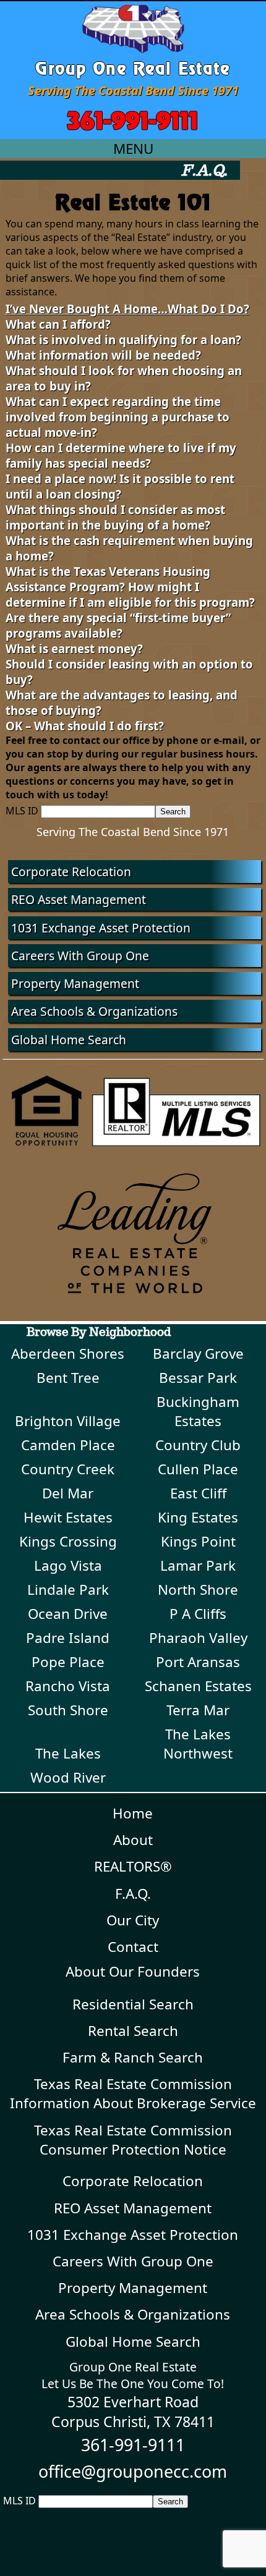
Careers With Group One (80, 956)
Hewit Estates (68, 1517)
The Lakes (68, 1753)
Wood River (68, 1777)
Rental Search (133, 2031)
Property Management (75, 983)
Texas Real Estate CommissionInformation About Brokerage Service (133, 2093)
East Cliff (198, 1493)
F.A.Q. (133, 1894)
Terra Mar (198, 1710)
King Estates (198, 1517)
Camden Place (68, 1445)
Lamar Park (198, 1565)
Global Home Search (69, 1040)
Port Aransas (198, 1662)
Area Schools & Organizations (94, 1011)
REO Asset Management (79, 899)
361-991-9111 (133, 118)
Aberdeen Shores (68, 1353)
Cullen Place (198, 1469)
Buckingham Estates (198, 1411)
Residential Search (133, 2004)
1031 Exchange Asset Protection (101, 928)
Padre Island (68, 1638)
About (133, 1840)
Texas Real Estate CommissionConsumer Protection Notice (133, 2140)
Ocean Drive (68, 1614)
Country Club (198, 1445)
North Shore (198, 1590)
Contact (133, 1947)
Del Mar (68, 1493)
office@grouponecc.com (133, 2471)
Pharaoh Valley (198, 1638)
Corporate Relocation (71, 872)
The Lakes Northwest (198, 1744)
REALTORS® (133, 1866)
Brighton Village (68, 1421)
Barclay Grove (198, 1353)
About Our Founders (133, 1971)
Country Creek (68, 1469)
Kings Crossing (68, 1541)
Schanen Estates (198, 1686)
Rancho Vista (68, 1686)
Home (133, 1813)
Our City (133, 1920)
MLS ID (22, 811)
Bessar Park (198, 1378)
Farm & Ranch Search (133, 2057)
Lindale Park (68, 1590)
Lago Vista (68, 1565)
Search (173, 812)
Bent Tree (68, 1378)
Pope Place (68, 1662)
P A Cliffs (198, 1614)
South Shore (68, 1710)
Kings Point (198, 1541)
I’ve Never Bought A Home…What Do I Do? (127, 309)
